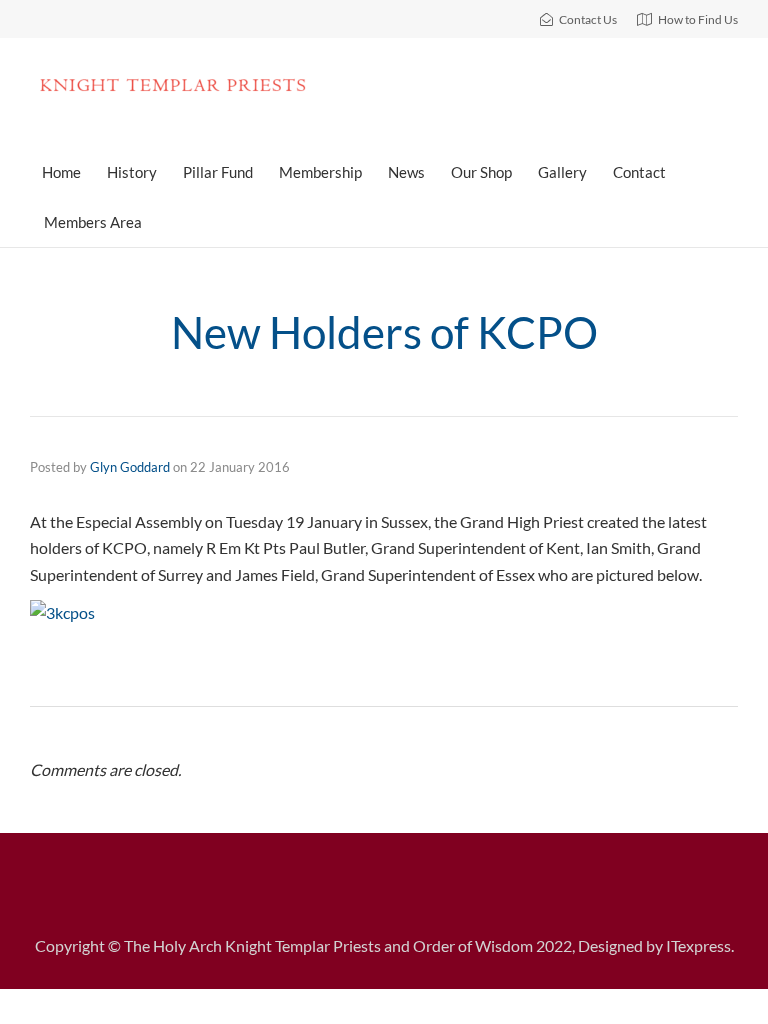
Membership (320, 172)
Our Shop (481, 172)
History (132, 172)
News (406, 172)
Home (61, 172)
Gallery (562, 172)
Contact (639, 172)
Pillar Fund (218, 172)
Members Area (93, 222)
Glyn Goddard (130, 467)
